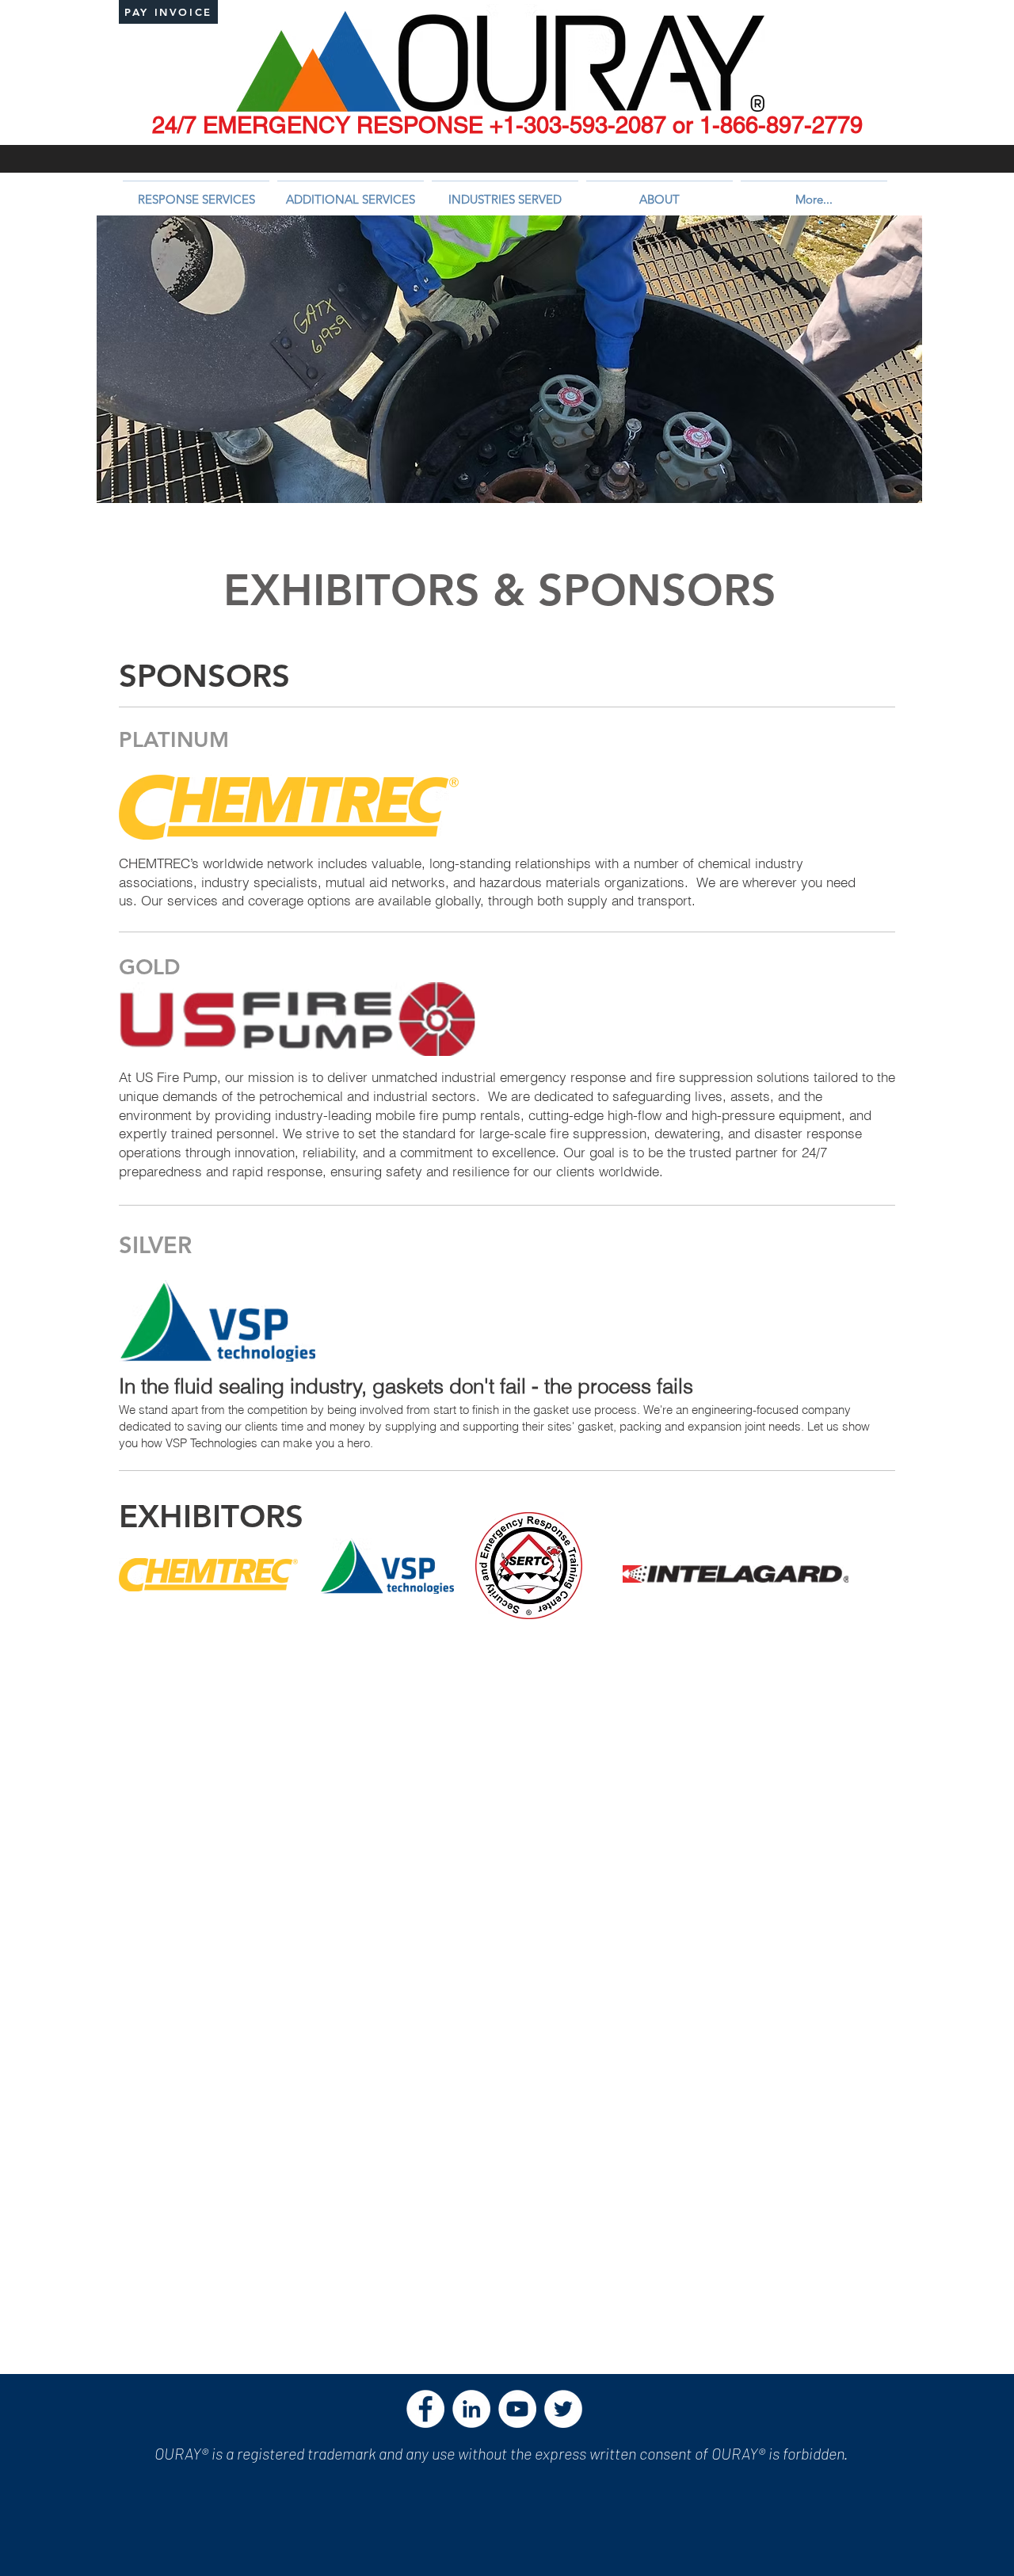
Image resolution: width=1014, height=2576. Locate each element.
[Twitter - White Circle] (563, 2409)
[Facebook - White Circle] (425, 2409)
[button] (196, 192)
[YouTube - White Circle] (517, 2409)
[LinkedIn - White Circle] (471, 2409)
